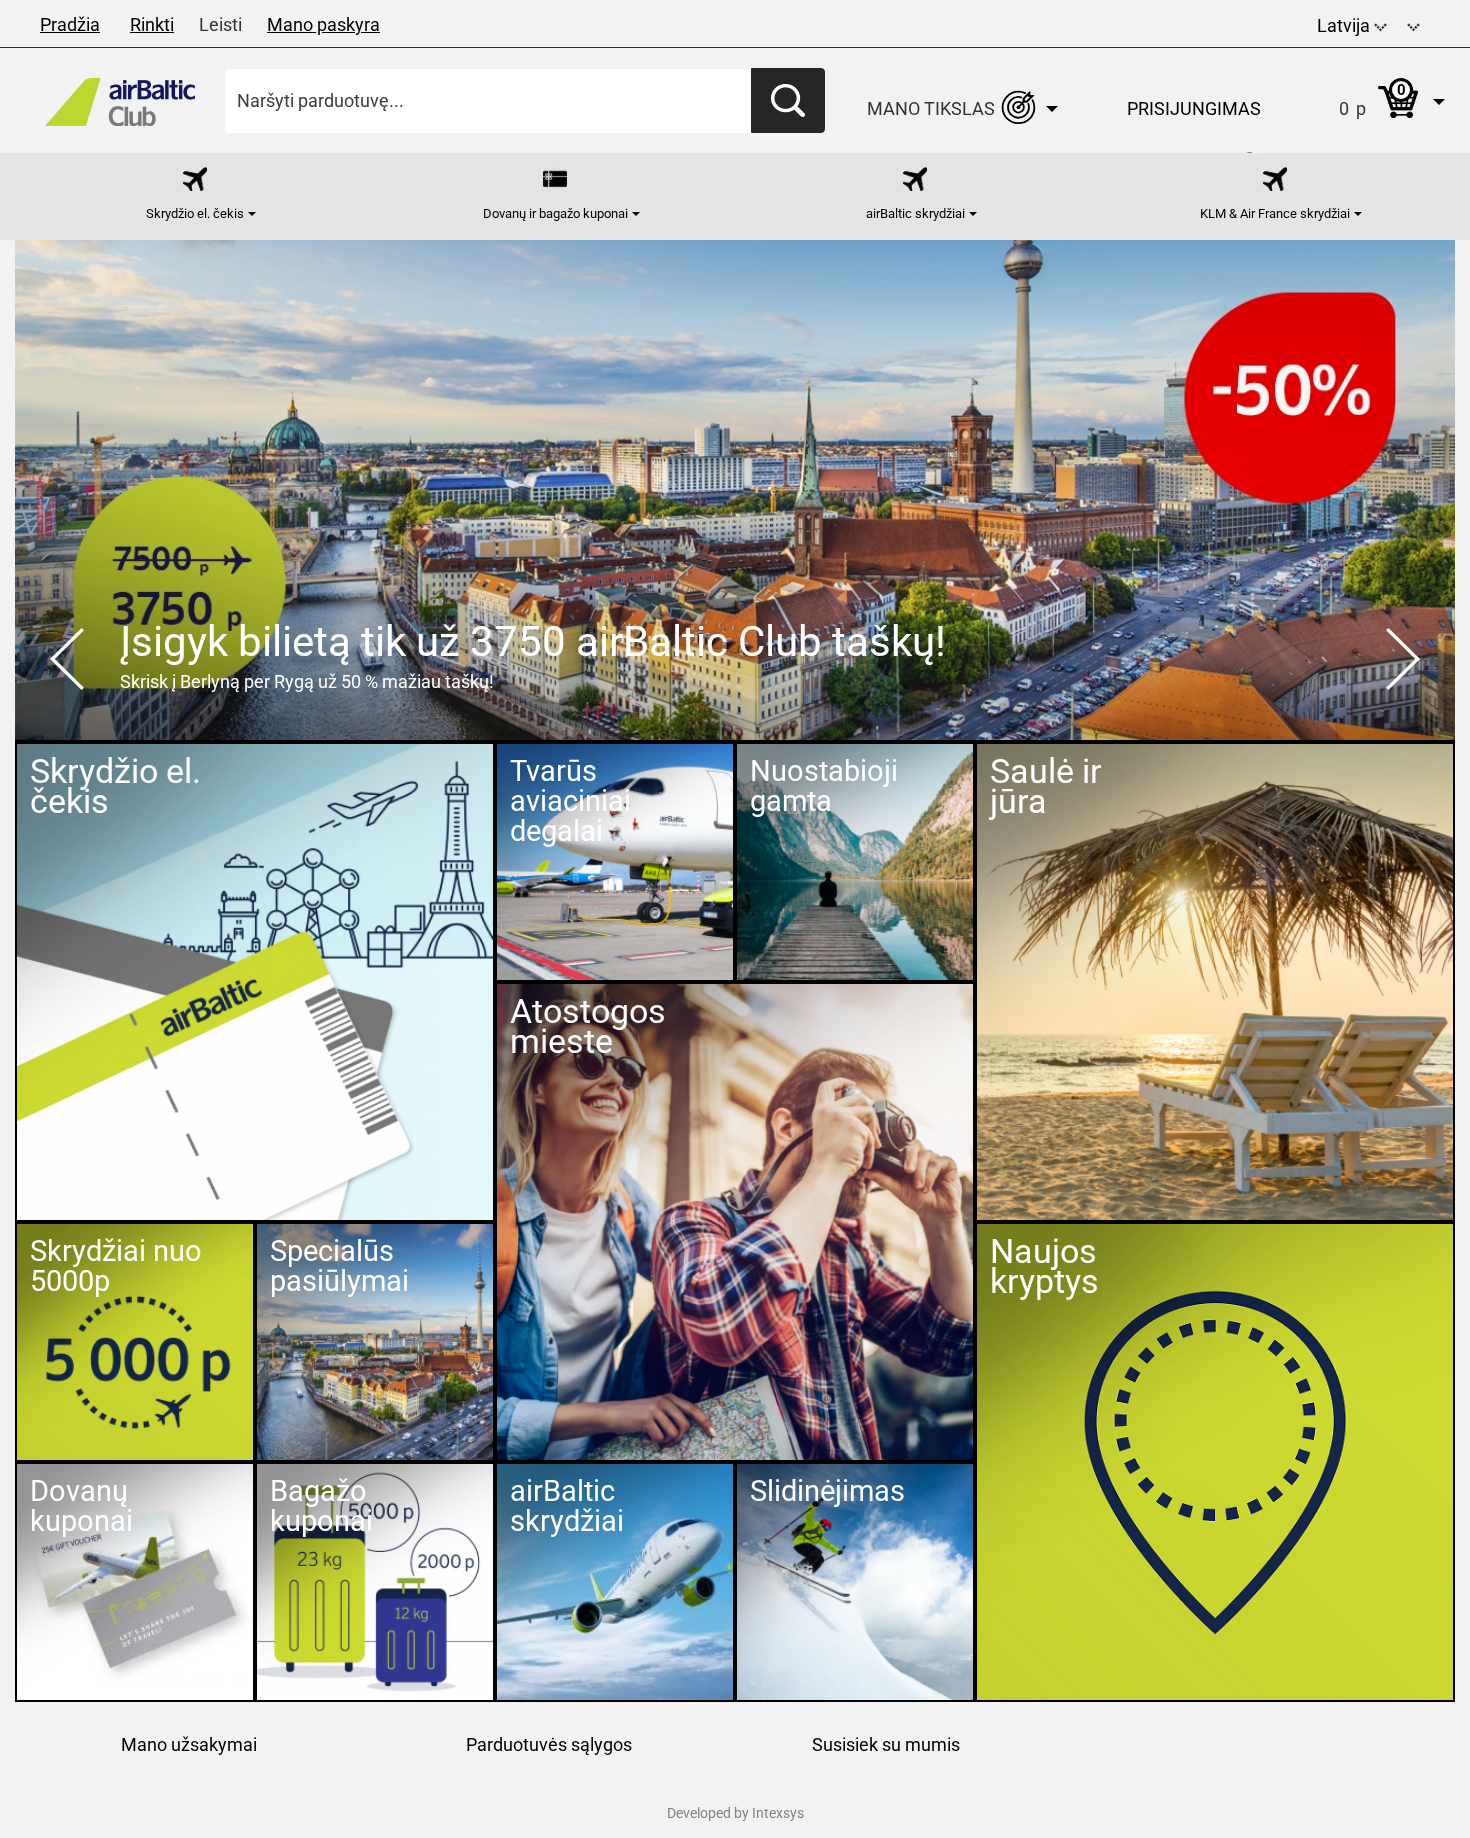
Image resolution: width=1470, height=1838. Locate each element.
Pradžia (70, 24)
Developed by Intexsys (735, 1813)
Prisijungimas (1194, 108)
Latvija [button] (1345, 25)
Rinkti (152, 24)
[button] (1413, 23)
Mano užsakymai (189, 1744)
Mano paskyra (323, 24)
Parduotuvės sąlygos (549, 1744)
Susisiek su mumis (886, 1744)
